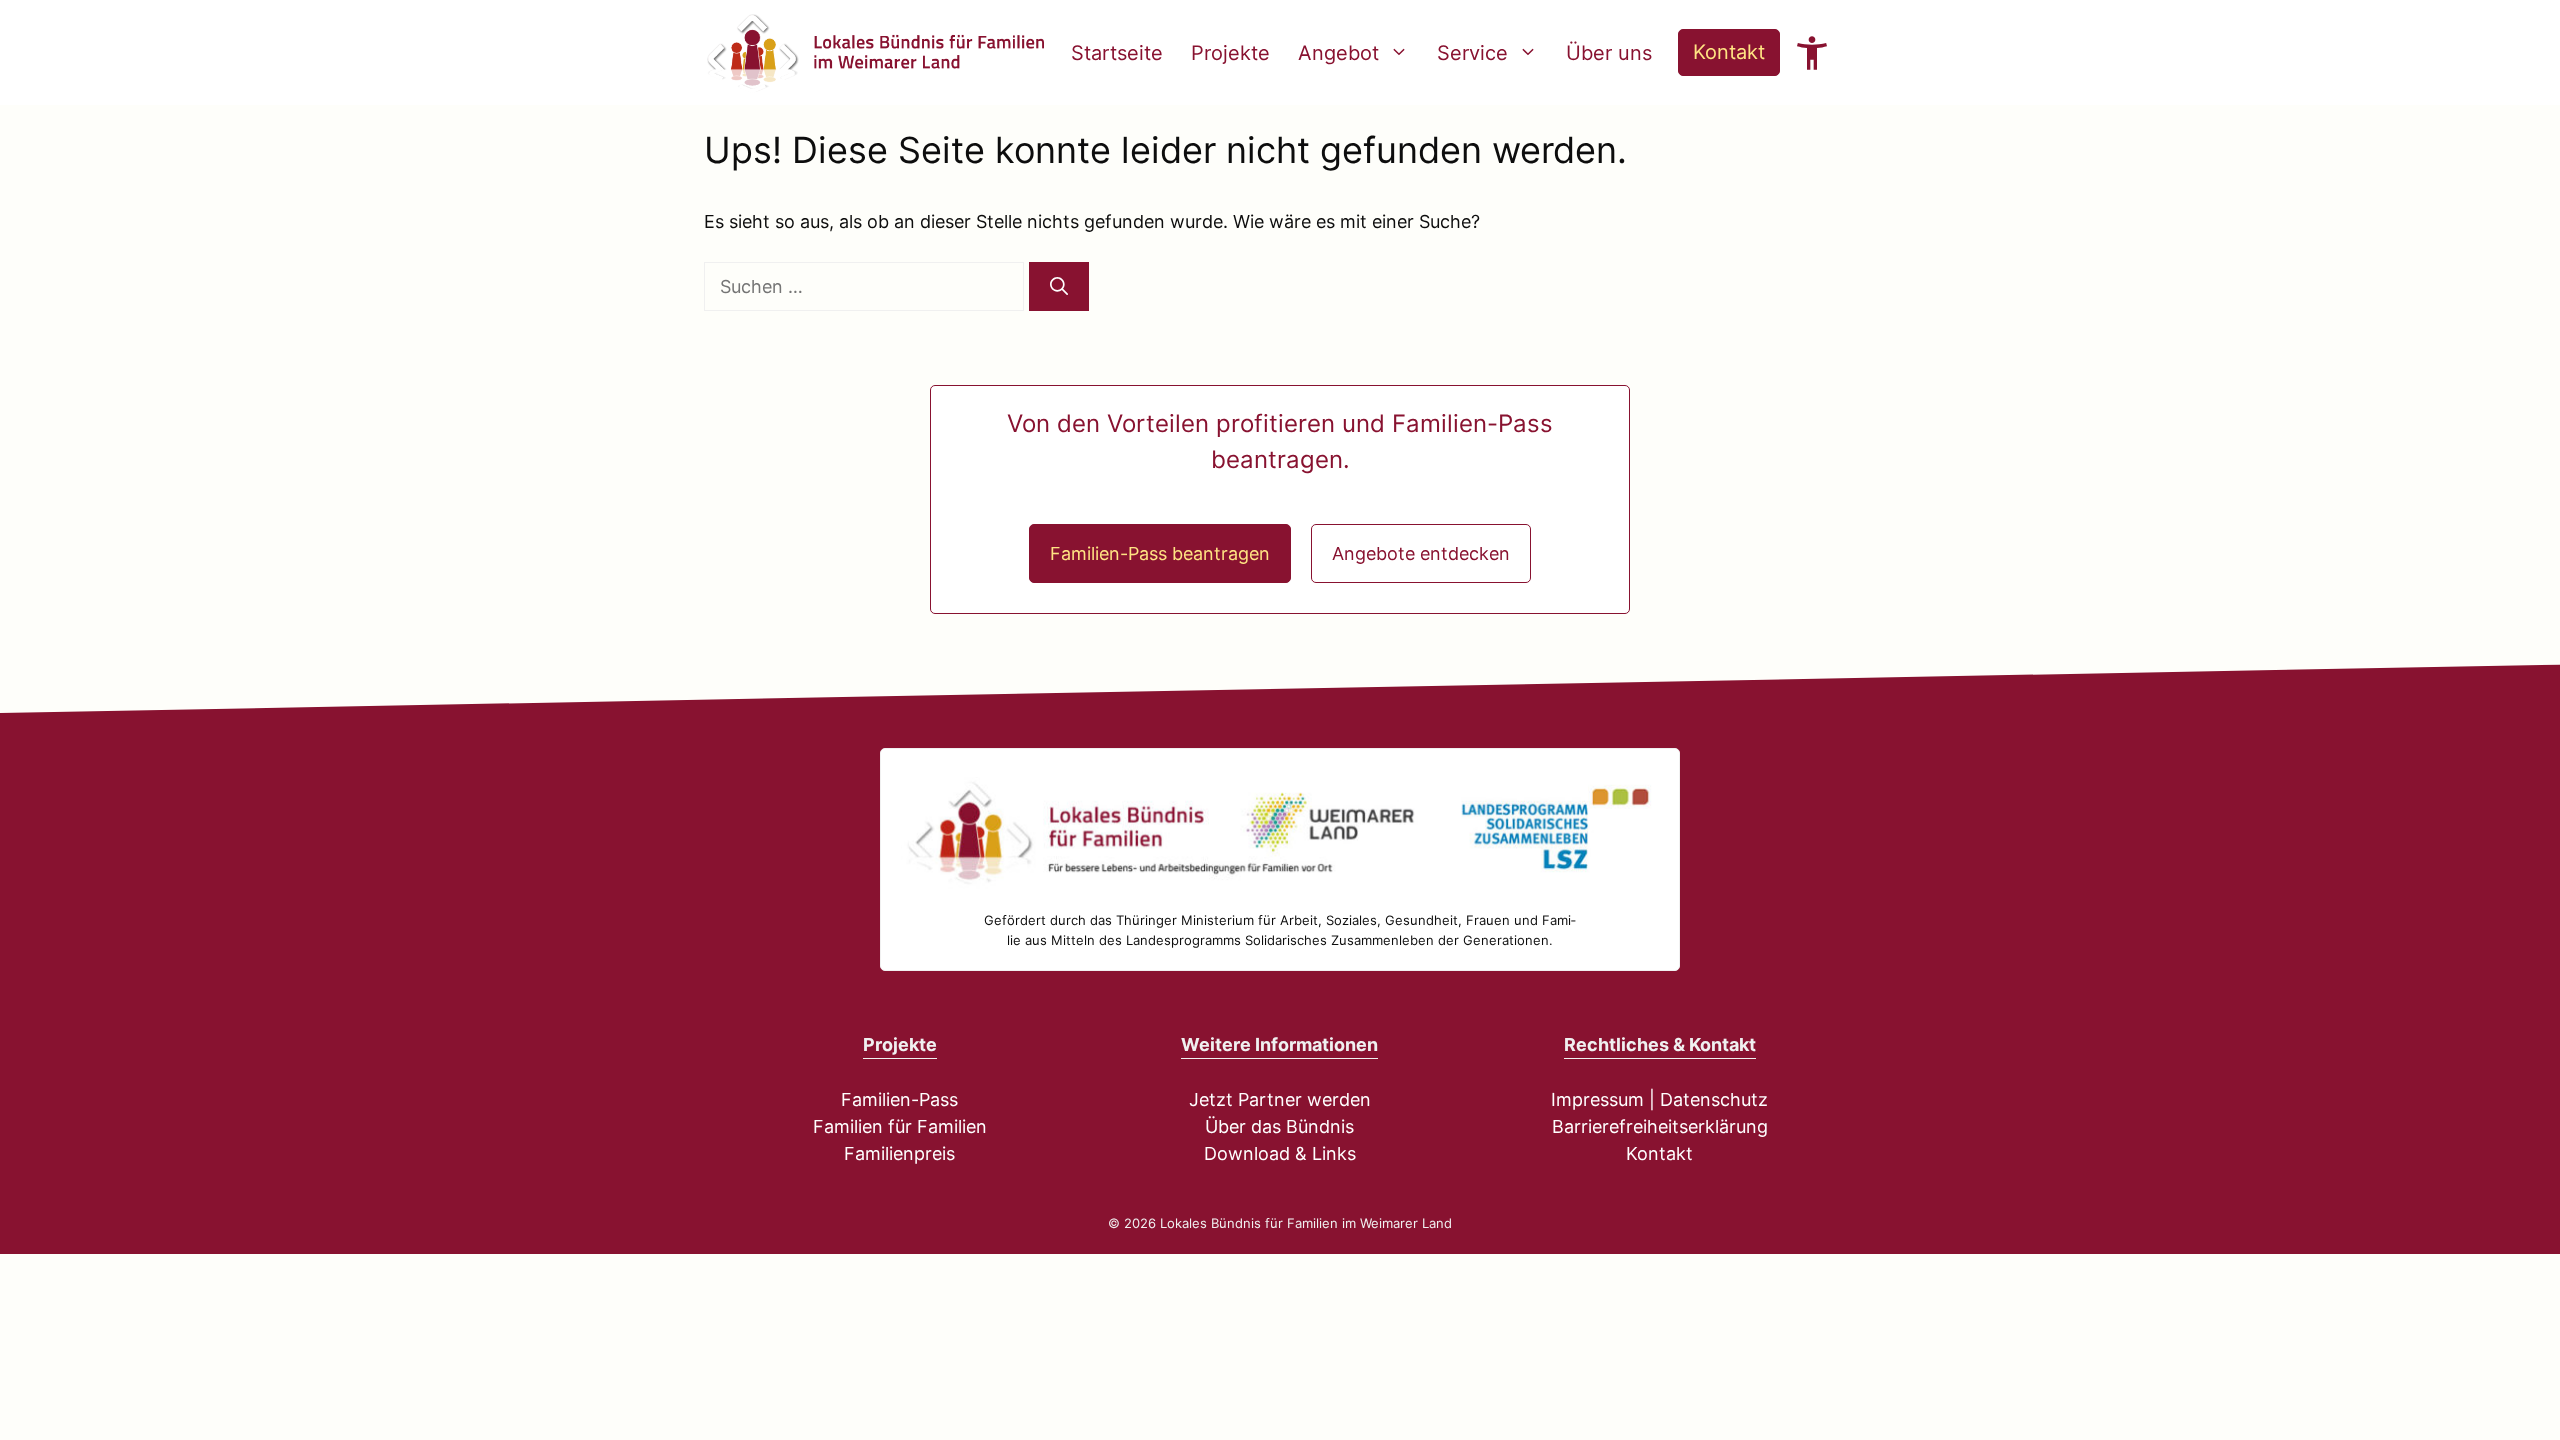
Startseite (1117, 53)
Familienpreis (899, 1153)
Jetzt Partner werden (1280, 1099)
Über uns (1609, 53)
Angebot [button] (1338, 53)
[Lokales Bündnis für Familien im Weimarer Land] (874, 53)
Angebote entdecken (1421, 553)
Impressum (1597, 1099)
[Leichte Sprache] (1812, 53)
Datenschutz (1714, 1099)
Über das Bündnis (1279, 1126)
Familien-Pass (899, 1099)
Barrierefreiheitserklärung (1660, 1126)
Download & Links (1280, 1153)
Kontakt (1729, 52)
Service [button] (1472, 53)
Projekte (1230, 53)
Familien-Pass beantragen (1160, 553)
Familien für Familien (900, 1126)
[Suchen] (1059, 286)
